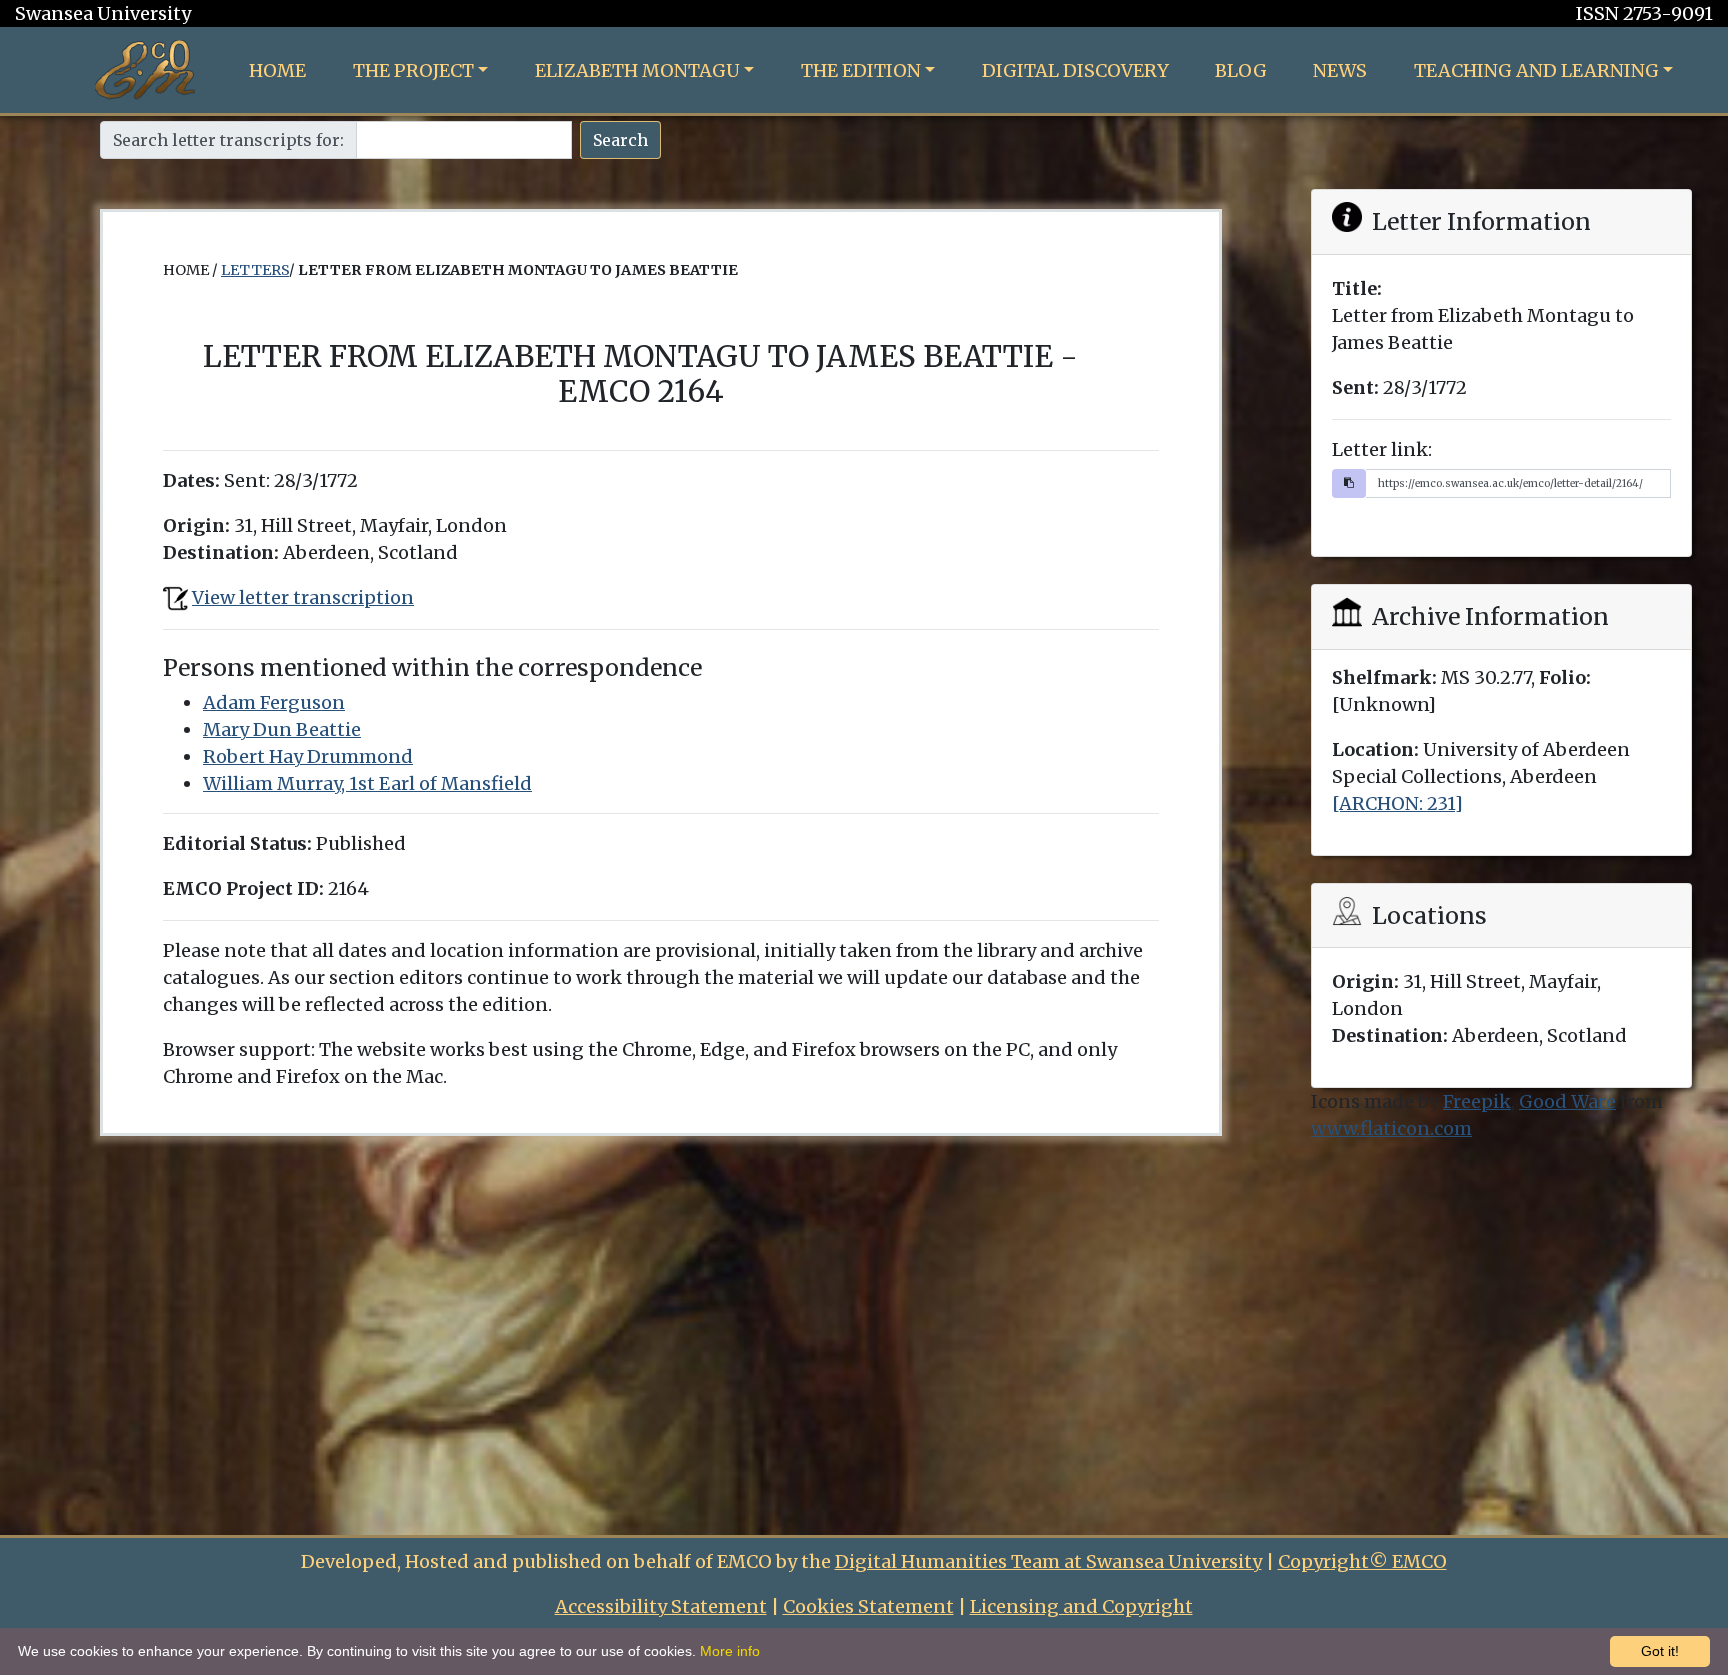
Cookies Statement (868, 1606)
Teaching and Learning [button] (1536, 70)
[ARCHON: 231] (1397, 803)
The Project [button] (413, 70)
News (1340, 70)
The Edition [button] (861, 70)
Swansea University (103, 13)
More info (730, 1651)
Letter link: (1382, 449)
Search (620, 140)
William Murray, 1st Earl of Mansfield (367, 783)
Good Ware (1567, 1101)
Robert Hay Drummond (308, 756)
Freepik (1477, 1101)
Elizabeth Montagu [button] (637, 70)
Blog (1241, 70)
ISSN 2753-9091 (1644, 13)
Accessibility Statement (661, 1606)
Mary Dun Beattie (282, 729)
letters (255, 270)
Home (277, 70)
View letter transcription (303, 597)
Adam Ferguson (274, 702)
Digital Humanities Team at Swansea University (1048, 1561)
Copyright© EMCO (1362, 1561)
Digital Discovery (1075, 70)
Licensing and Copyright (1081, 1606)
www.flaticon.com (1391, 1128)
